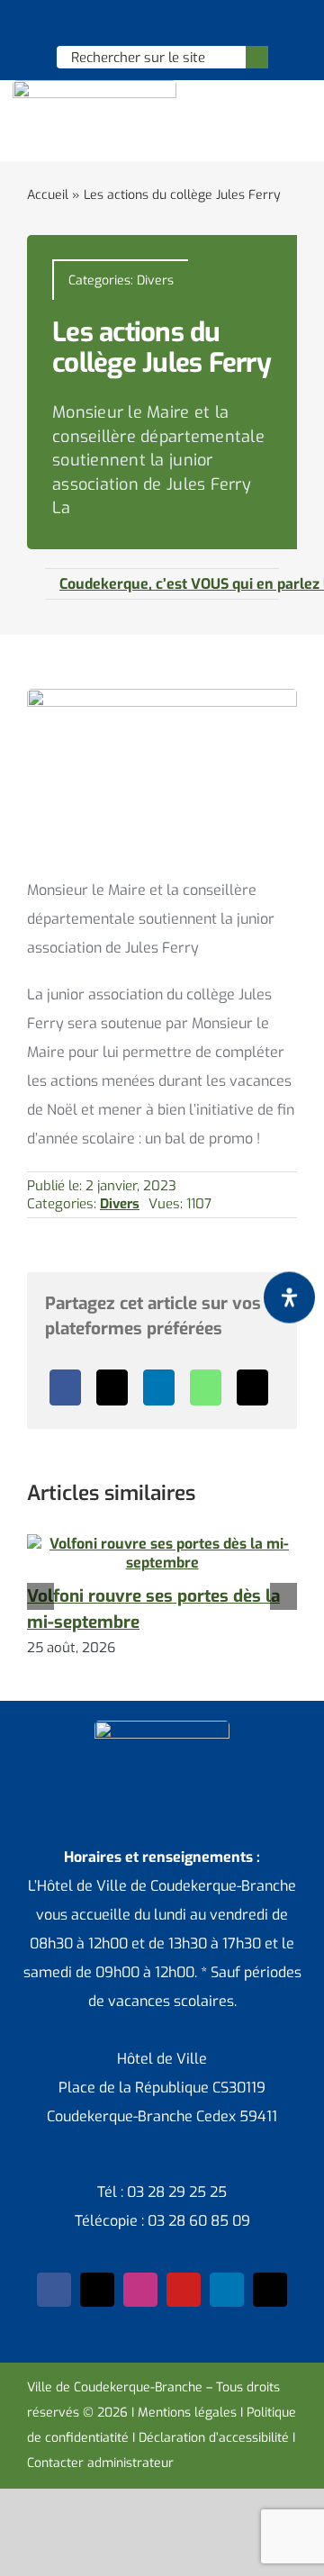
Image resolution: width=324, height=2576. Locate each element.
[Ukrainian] (184, 23)
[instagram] (140, 2290)
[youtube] (184, 2290)
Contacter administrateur (100, 2463)
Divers (155, 280)
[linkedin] (227, 2290)
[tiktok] (270, 2290)
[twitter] (97, 2290)
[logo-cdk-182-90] (94, 87)
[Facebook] (65, 1387)
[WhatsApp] (206, 1387)
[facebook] (54, 2290)
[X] (112, 1387)
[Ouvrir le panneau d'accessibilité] (289, 1297)
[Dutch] (114, 23)
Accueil (48, 195)
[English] (138, 23)
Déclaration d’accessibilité (214, 2438)
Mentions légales (187, 2413)
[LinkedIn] (159, 1387)
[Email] (252, 1387)
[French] (161, 23)
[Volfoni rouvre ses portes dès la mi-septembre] (162, 1544)
